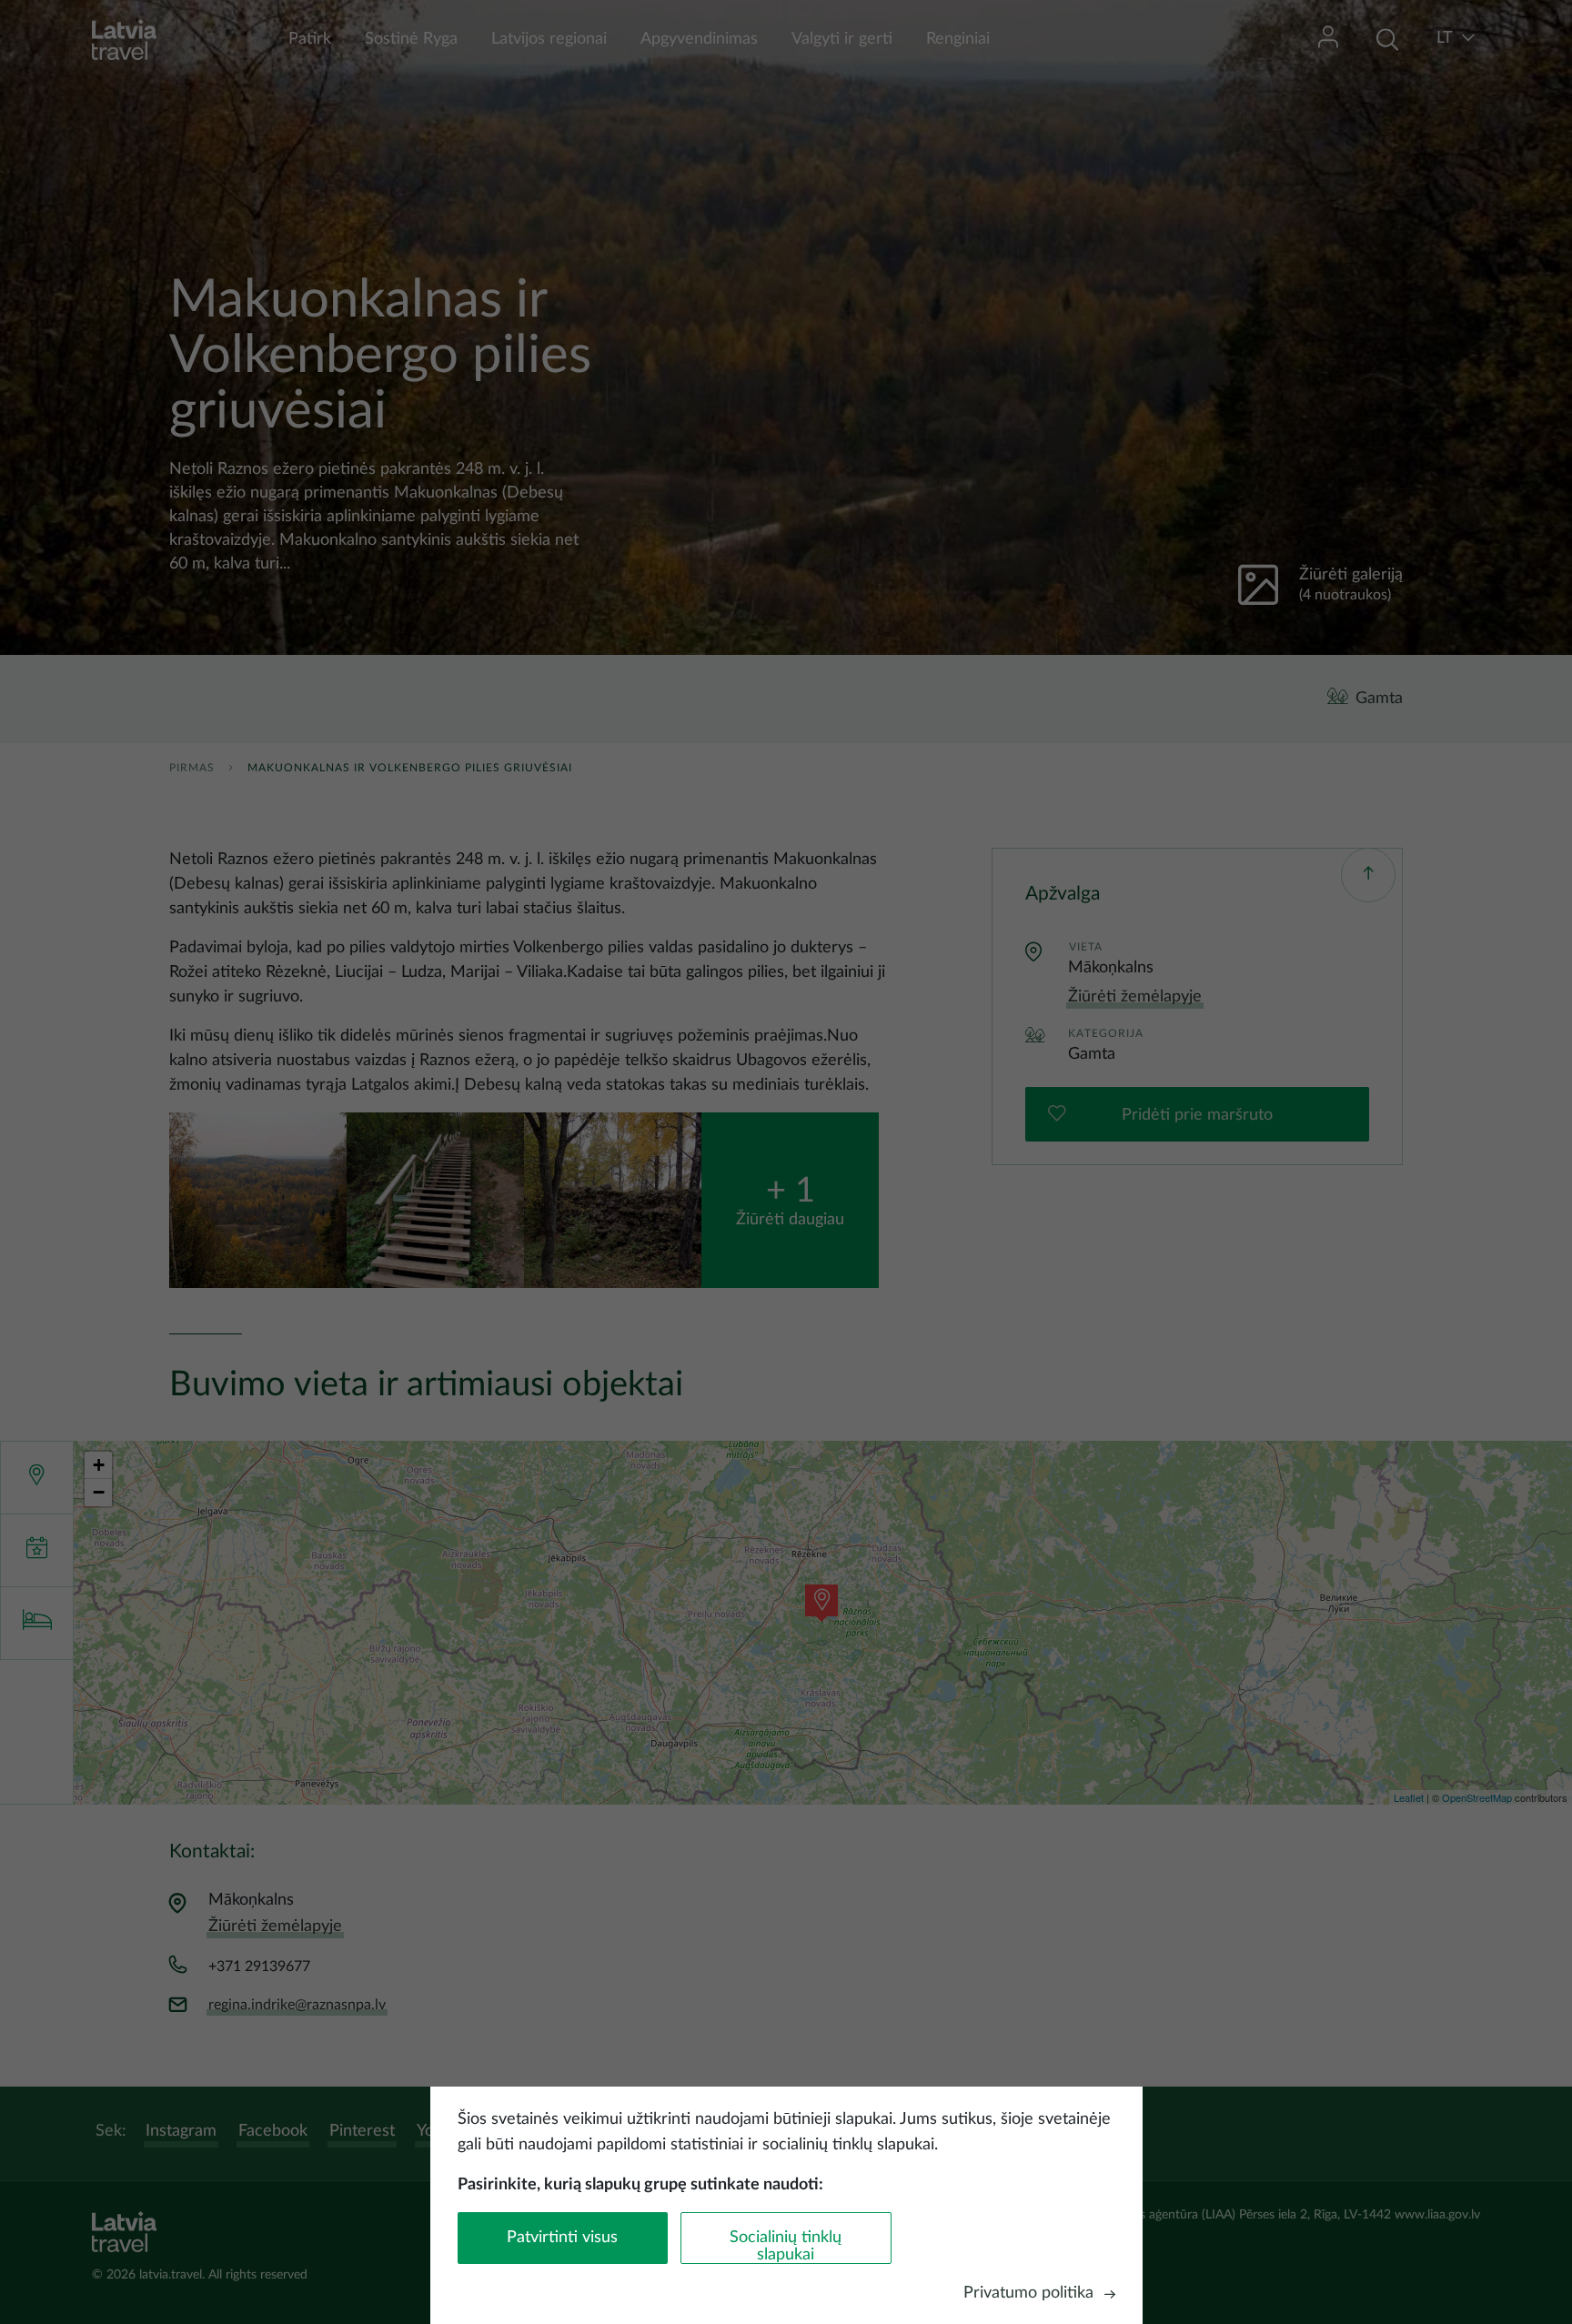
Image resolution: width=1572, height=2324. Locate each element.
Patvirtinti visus (562, 2238)
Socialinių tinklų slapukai (786, 2246)
